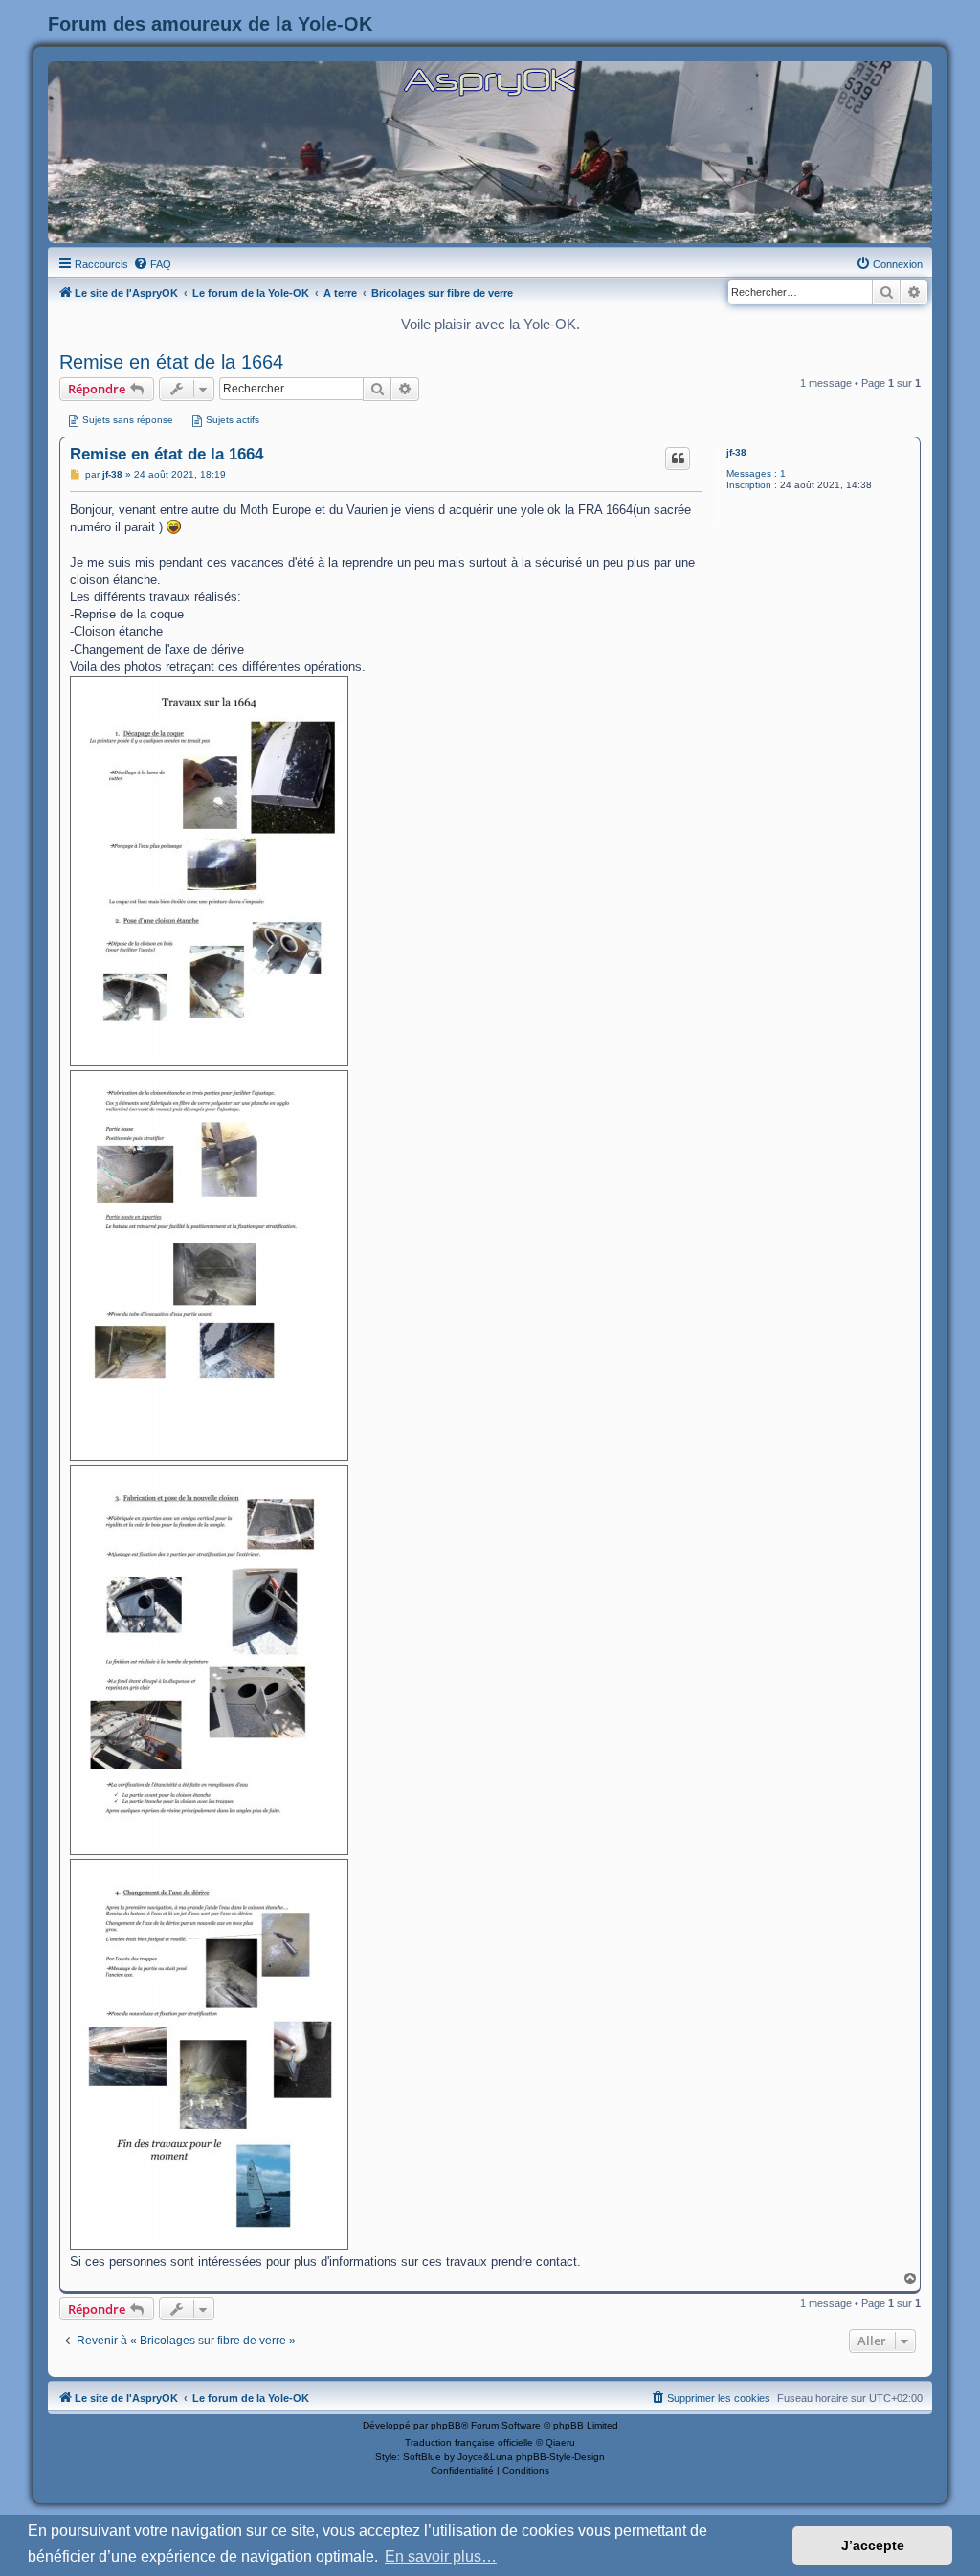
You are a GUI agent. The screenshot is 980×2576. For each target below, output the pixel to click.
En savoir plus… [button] (441, 2556)
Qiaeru (560, 2442)
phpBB (446, 2425)
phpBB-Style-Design (560, 2457)
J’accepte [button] (873, 2545)
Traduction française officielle (469, 2442)
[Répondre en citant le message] (678, 459)
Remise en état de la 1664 (171, 362)
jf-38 (736, 452)
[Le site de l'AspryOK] (490, 81)
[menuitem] (152, 264)
